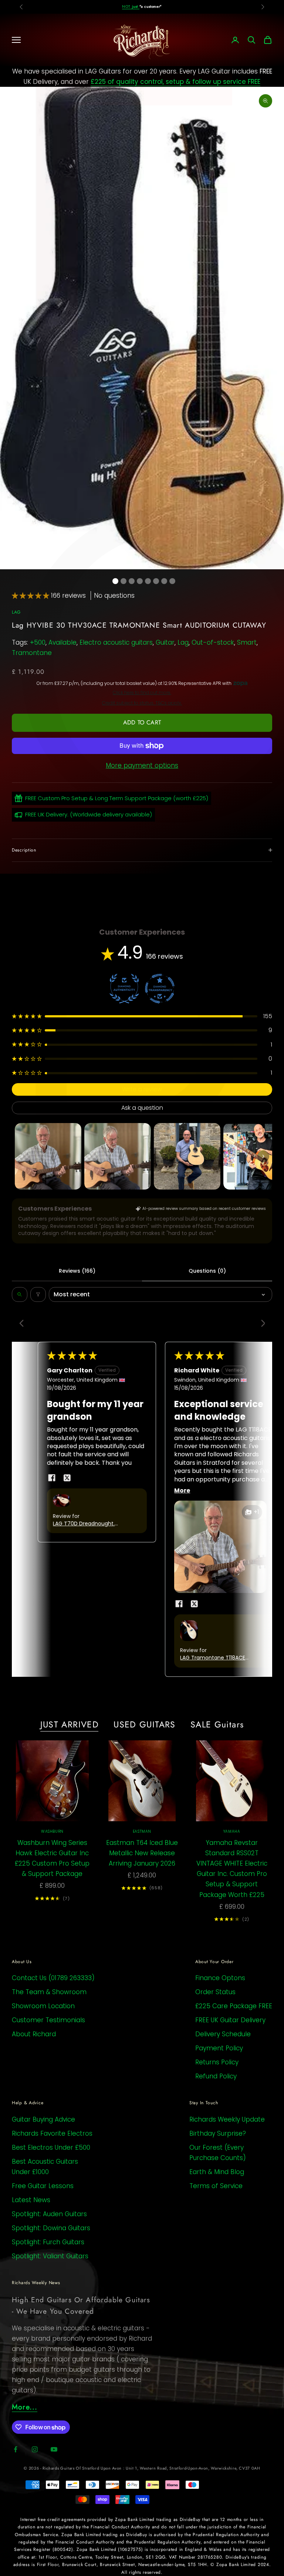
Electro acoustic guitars (116, 642)
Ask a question (142, 1108)
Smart (247, 642)
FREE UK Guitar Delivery (230, 2020)
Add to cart (142, 722)
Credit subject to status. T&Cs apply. (142, 703)
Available (62, 642)
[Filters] (38, 1294)
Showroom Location (43, 2006)
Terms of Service (216, 2186)
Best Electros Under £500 (51, 2147)
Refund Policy (216, 2076)
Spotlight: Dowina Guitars (51, 2228)
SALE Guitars (217, 1724)
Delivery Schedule (223, 2034)
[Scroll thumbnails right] (263, 1156)
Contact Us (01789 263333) (53, 1978)
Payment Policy (219, 2048)
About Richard (34, 2034)
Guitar (165, 642)
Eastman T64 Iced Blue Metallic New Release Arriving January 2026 (142, 1853)
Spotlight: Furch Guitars (48, 2242)
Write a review (142, 1089)
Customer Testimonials (48, 2020)
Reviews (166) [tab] (77, 1271)
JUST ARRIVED (70, 1724)
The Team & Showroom (49, 1992)
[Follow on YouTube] (54, 2449)
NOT (131, 6)
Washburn (52, 1831)
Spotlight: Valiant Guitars (50, 2256)
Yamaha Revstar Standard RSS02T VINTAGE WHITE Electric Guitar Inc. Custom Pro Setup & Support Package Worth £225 (232, 1869)
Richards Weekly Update (227, 2119)
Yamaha (232, 1831)
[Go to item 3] (187, 1156)
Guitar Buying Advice (43, 2119)
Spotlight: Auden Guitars (49, 2214)
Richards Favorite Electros (52, 2133)
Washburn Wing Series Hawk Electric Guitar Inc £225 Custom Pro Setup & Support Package (52, 1858)
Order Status (215, 1992)
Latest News (31, 2200)
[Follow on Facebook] (16, 2449)
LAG (16, 612)
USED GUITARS (145, 1724)
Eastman (142, 1831)
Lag (183, 642)
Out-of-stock (213, 642)
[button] (31, 596)
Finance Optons (220, 1978)
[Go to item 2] (118, 1156)
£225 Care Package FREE (234, 2006)
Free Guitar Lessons (43, 2186)
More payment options (142, 765)
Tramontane (32, 653)
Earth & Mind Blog (217, 2172)
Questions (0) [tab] (207, 1271)
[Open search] (20, 1294)
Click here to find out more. (142, 693)
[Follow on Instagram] (35, 2449)
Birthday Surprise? (218, 2133)
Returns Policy (217, 2062)
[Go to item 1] (48, 1156)
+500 (38, 642)
